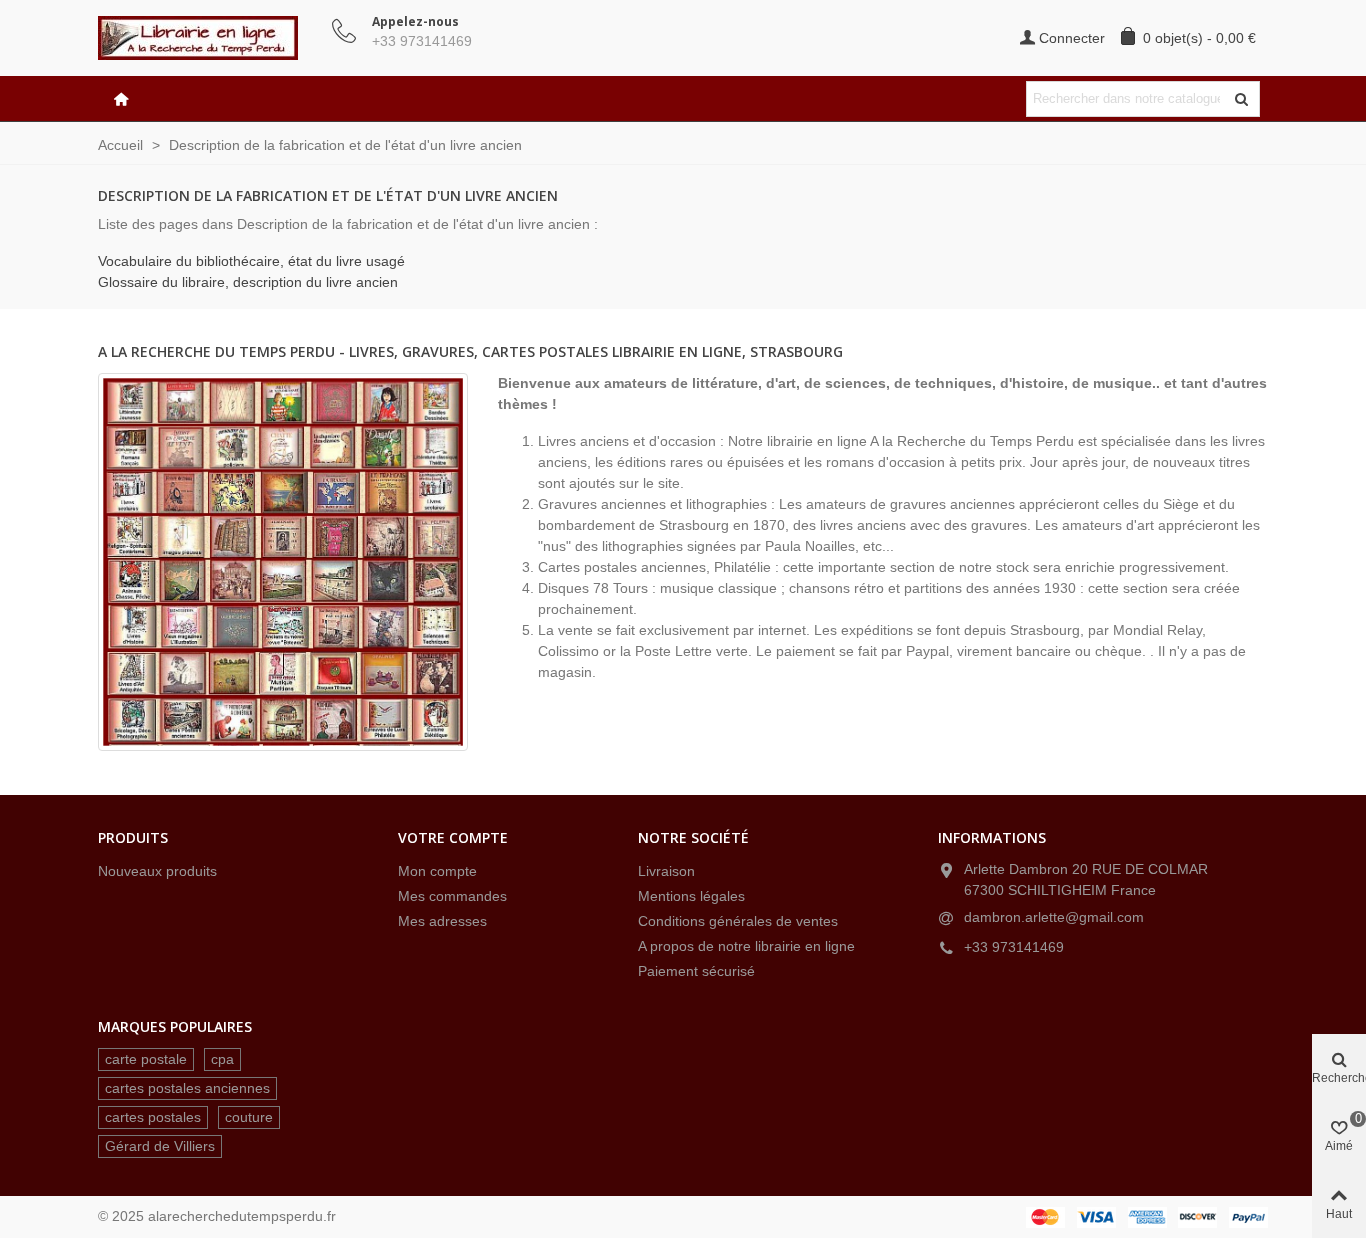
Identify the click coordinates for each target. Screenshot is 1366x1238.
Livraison (666, 871)
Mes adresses (442, 921)
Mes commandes (452, 896)
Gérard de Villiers (160, 1146)
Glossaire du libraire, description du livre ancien (248, 282)
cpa (222, 1059)
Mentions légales (691, 896)
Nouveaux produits (157, 871)
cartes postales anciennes (187, 1088)
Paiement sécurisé (696, 971)
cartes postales (153, 1117)
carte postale (146, 1059)
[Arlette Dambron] (208, 38)
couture (249, 1117)
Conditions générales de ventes (738, 921)
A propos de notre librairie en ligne (746, 946)
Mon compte (437, 871)
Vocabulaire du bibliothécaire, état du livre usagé (251, 261)
